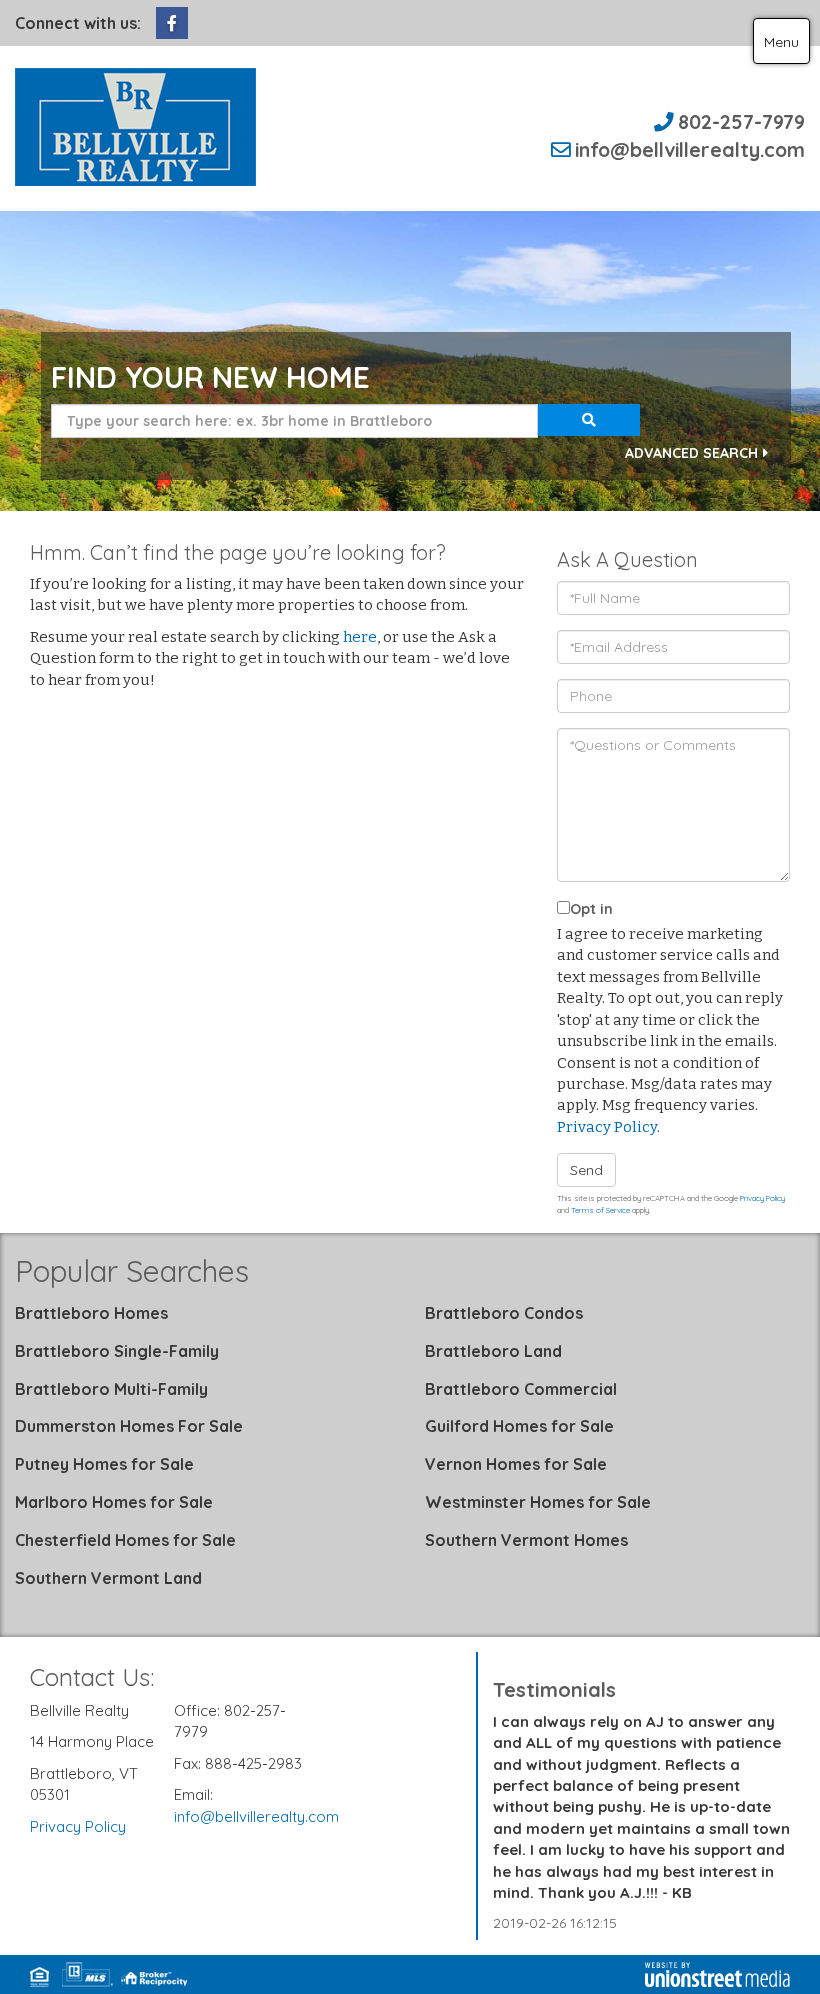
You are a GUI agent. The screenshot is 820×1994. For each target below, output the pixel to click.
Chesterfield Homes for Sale (125, 1540)
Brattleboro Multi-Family (111, 1389)
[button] (589, 420)
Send (586, 1170)
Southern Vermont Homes (526, 1540)
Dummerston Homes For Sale (129, 1426)
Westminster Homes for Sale (538, 1502)
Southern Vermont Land (108, 1578)
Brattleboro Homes (91, 1313)
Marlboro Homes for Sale (114, 1502)
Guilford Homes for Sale (519, 1426)
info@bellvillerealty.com (690, 149)
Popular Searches (132, 1271)
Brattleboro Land (493, 1351)
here (360, 637)
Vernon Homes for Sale (516, 1464)
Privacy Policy (607, 1127)
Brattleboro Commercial (521, 1389)
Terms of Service (600, 1210)
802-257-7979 (741, 121)
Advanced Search (691, 453)
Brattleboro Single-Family (117, 1351)
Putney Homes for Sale (104, 1464)
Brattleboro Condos (504, 1313)
